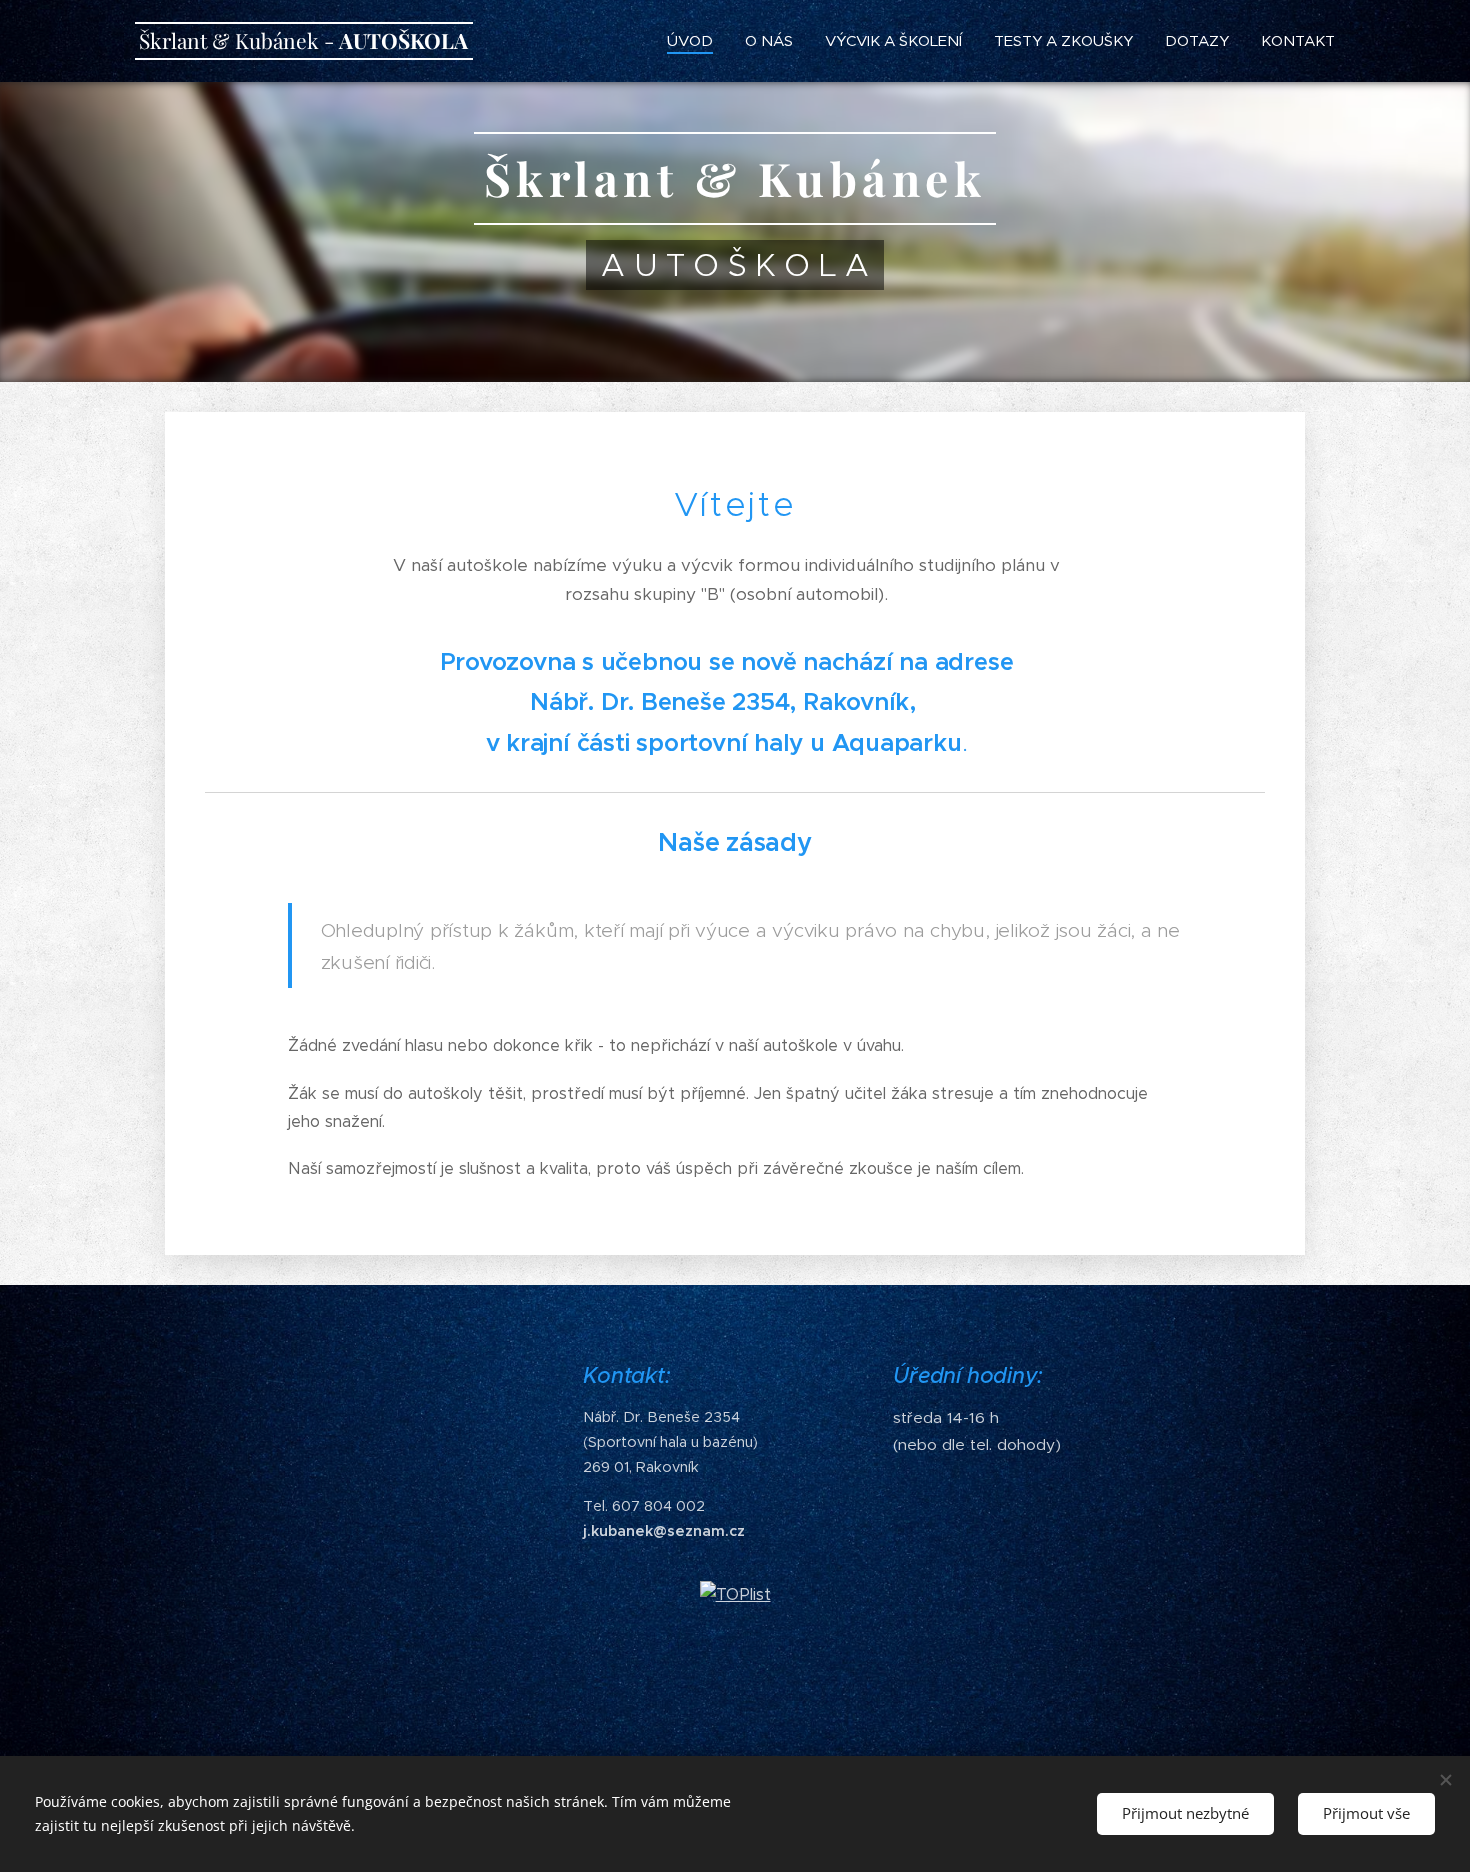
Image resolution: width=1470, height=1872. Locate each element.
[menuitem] (695, 41)
